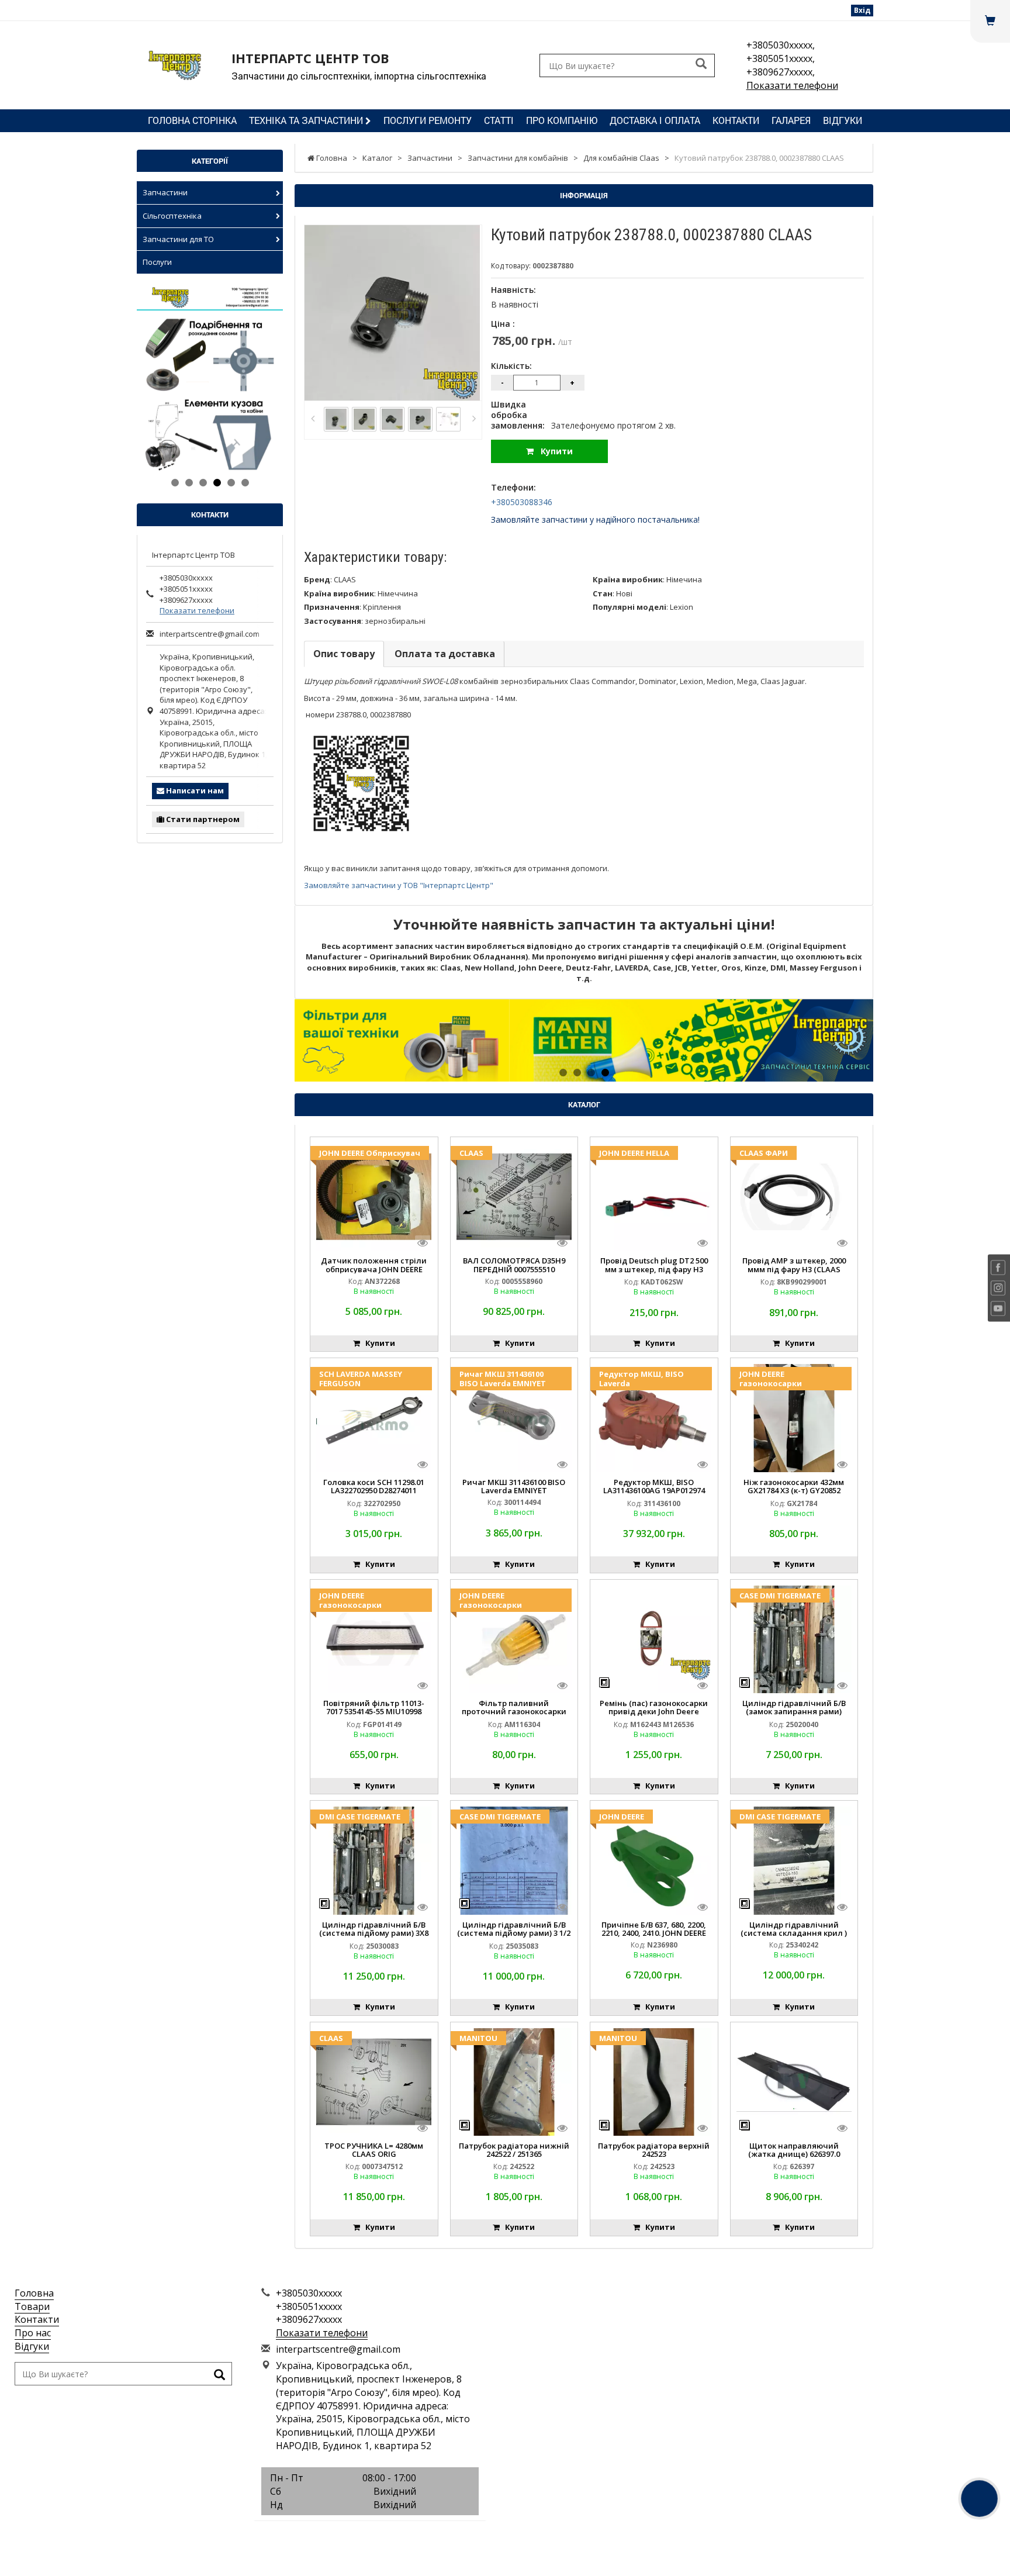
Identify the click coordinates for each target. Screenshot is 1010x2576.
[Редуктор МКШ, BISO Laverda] (654, 1417)
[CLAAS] (514, 1196)
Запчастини (165, 192)
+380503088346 (522, 502)
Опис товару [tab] (344, 654)
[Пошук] (701, 65)
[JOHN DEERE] (654, 1860)
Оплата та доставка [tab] (445, 654)
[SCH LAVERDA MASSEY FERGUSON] (374, 1417)
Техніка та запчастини (307, 120)
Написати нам (194, 790)
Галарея (791, 120)
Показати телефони (792, 85)
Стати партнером (202, 819)
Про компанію (562, 120)
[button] (338, 1040)
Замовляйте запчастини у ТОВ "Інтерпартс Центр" (399, 885)
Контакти (736, 120)
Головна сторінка (192, 120)
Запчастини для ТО (178, 239)
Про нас (33, 2333)
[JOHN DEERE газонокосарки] (794, 1417)
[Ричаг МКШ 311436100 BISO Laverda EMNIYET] (514, 1417)
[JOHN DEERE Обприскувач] (374, 1196)
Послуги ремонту (428, 120)
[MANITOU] (514, 2081)
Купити (553, 451)
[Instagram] (370, 2534)
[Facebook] (344, 2534)
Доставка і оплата (655, 120)
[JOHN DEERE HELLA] (654, 1196)
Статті (499, 120)
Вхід (862, 10)
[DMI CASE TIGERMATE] (374, 1860)
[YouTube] (396, 2534)
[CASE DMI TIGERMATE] (794, 1638)
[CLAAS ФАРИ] (794, 1196)
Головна (34, 2293)
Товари (32, 2306)
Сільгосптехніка (172, 216)
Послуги (157, 262)
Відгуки (843, 120)
